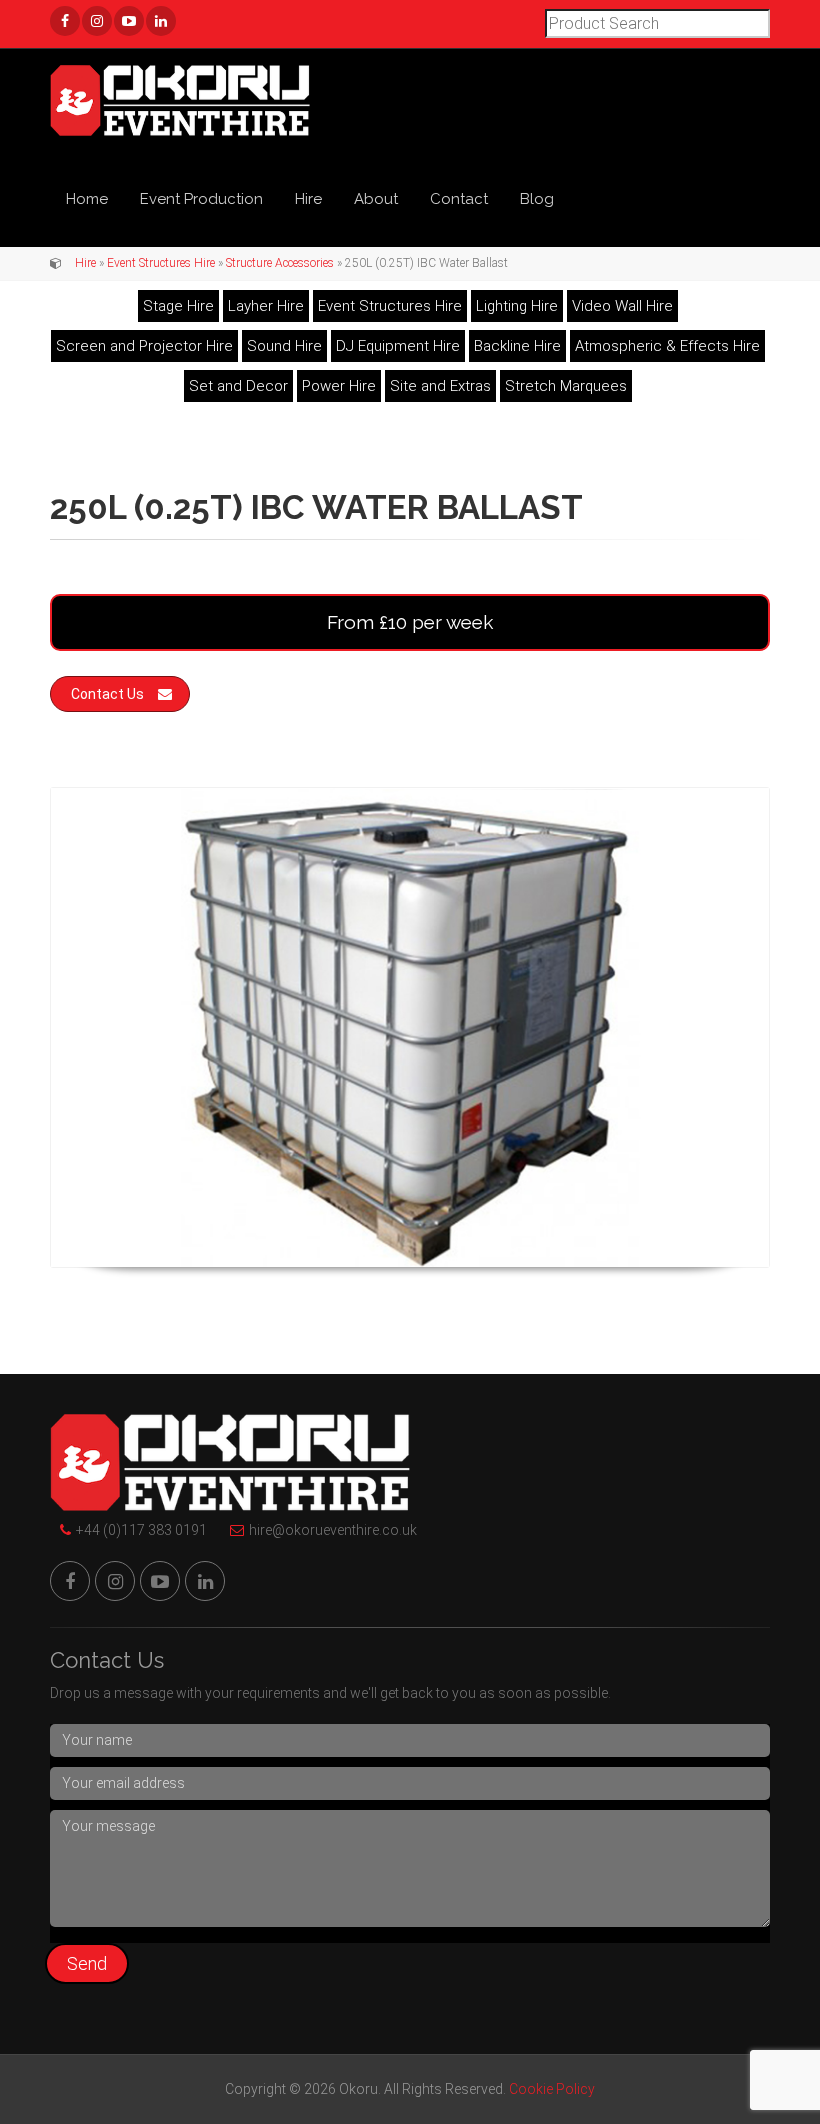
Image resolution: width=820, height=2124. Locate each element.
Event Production (201, 199)
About (376, 199)
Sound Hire (284, 346)
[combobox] (657, 23)
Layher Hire (266, 306)
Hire (308, 199)
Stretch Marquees (566, 386)
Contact (459, 199)
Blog (537, 199)
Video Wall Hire (622, 306)
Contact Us (107, 694)
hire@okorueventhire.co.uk (333, 1530)
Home (87, 199)
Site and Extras (440, 386)
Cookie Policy (552, 2089)
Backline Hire (517, 346)
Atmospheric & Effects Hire (667, 346)
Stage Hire (178, 306)
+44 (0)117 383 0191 (141, 1530)
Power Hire (339, 386)
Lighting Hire (517, 306)
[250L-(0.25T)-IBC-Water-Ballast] (410, 1027)
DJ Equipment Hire (398, 346)
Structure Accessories (280, 263)
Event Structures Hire (161, 263)
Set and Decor (238, 386)
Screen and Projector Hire (144, 346)
